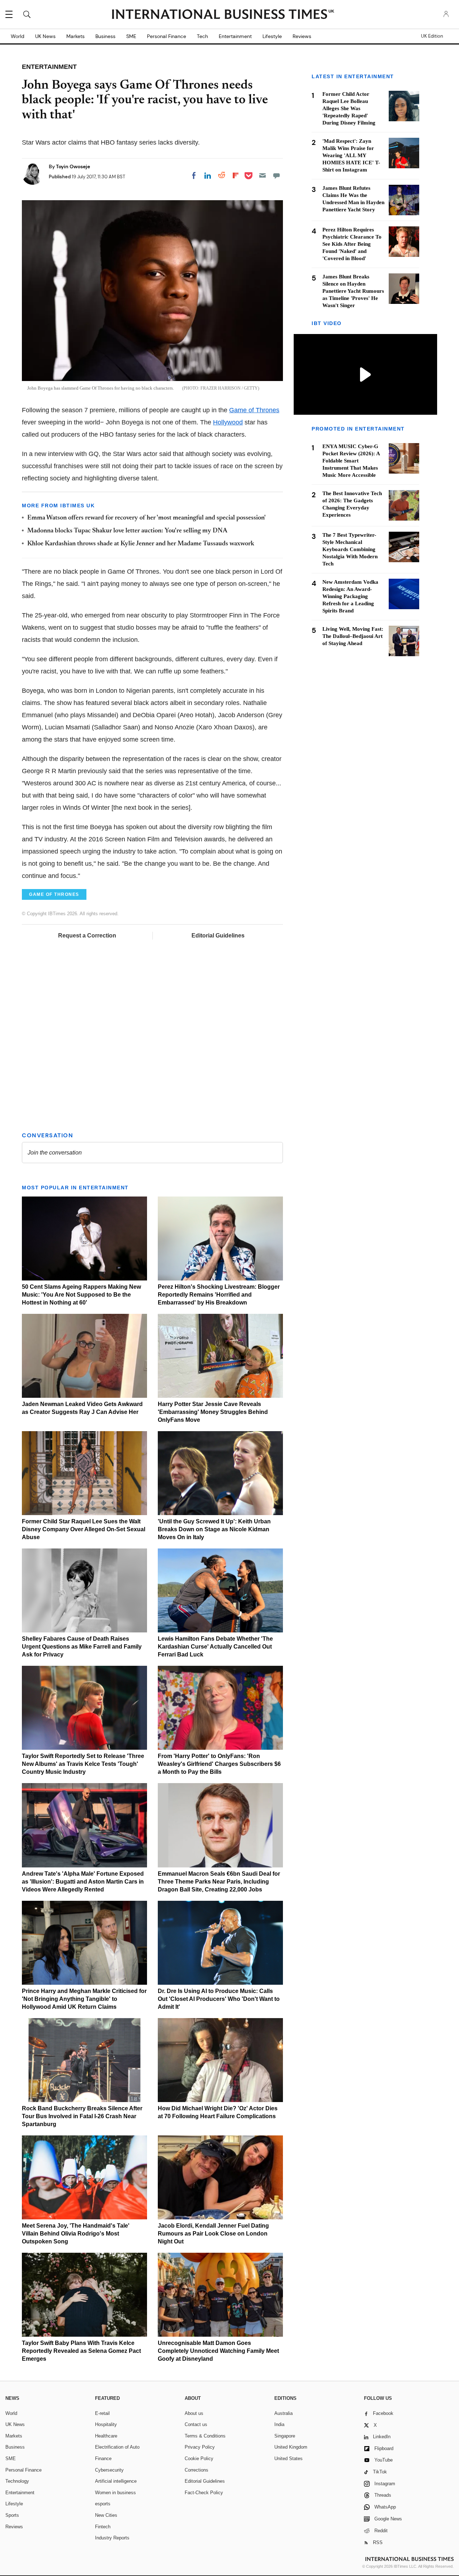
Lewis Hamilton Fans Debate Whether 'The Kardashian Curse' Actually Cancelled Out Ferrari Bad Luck (215, 1647)
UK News (45, 36)
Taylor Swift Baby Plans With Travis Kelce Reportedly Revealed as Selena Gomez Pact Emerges (81, 2351)
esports (103, 2504)
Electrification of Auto (117, 2447)
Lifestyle (272, 36)
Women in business (115, 2493)
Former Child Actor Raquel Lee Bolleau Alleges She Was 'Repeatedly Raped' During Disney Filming (349, 108)
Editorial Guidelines (218, 936)
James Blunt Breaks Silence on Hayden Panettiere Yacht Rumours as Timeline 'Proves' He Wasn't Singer (353, 291)
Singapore (285, 2436)
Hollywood (228, 422)
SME (131, 36)
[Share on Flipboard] (236, 175)
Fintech (103, 2527)
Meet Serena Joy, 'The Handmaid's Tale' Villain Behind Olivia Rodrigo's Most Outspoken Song (76, 2234)
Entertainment (235, 36)
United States (288, 2459)
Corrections (197, 2470)
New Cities (106, 2515)
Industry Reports (112, 2538)
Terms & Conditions (205, 2436)
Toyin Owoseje (73, 166)
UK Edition (432, 36)
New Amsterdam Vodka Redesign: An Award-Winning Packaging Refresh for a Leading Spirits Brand (350, 596)
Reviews (302, 36)
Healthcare (106, 2436)
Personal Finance (167, 36)
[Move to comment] (276, 175)
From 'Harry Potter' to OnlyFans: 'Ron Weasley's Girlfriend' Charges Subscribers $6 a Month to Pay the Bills (219, 1764)
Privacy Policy (200, 2447)
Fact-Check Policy (204, 2493)
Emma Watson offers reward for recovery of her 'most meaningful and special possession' (146, 518)
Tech (202, 36)
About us (194, 2413)
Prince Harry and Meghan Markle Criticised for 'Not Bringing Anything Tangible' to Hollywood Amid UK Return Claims (84, 1999)
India (279, 2424)
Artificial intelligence (116, 2481)
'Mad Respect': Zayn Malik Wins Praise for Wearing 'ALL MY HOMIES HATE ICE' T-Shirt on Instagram (351, 155)
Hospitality (106, 2424)
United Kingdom (291, 2447)
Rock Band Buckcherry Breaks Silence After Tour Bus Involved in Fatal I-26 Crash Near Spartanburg (82, 2116)
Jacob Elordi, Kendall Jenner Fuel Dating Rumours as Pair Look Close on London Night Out (213, 2234)
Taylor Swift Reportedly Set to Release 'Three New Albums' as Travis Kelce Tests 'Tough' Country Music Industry (83, 1764)
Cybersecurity (109, 2470)
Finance (103, 2459)
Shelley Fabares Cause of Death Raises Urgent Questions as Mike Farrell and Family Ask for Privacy (82, 1647)
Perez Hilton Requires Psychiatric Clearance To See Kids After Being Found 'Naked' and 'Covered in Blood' (352, 244)
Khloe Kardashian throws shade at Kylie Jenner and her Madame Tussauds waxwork (141, 544)
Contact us (196, 2424)
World (18, 36)
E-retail (102, 2413)
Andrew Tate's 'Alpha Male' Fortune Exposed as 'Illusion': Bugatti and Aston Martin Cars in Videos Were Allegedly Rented (83, 1882)
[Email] (262, 175)
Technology (17, 2481)
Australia (283, 2413)
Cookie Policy (199, 2459)
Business (105, 36)
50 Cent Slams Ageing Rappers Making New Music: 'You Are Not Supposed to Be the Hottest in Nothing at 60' (81, 1295)
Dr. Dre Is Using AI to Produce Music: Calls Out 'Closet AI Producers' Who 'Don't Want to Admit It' (219, 1999)
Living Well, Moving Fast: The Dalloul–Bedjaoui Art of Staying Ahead (353, 636)
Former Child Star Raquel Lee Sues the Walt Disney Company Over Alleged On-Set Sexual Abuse (84, 1529)
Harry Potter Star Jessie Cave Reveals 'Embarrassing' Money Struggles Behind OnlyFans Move (213, 1412)
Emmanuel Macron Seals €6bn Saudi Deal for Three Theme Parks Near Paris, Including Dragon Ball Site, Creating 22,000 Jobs (219, 1882)
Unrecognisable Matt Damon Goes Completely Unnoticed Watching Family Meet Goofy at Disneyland (218, 2351)
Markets (75, 36)
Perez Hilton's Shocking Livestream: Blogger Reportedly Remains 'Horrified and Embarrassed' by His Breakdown (219, 1295)
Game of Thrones (254, 410)
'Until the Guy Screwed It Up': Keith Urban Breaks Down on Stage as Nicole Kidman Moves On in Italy (214, 1529)
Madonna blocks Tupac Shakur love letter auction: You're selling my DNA (127, 531)
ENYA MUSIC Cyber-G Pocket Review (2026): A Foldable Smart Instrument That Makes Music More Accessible (351, 461)
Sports (12, 2515)
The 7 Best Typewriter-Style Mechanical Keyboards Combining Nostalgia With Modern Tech (350, 549)
